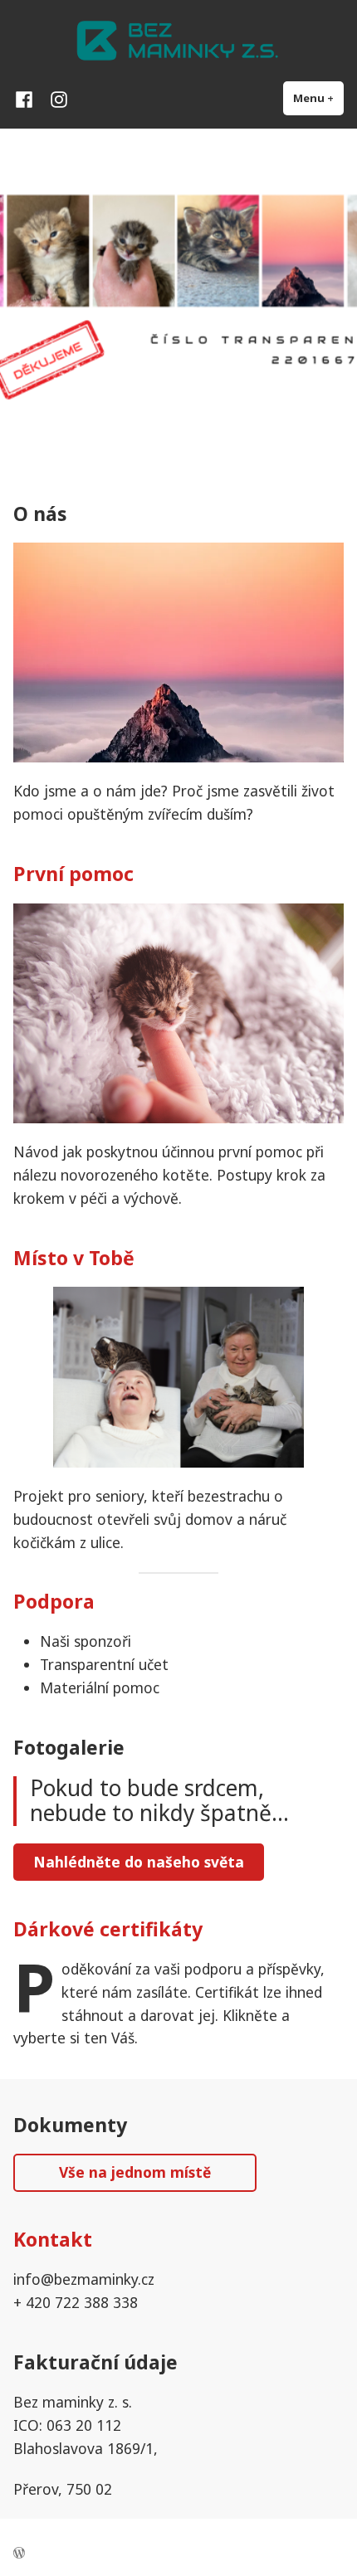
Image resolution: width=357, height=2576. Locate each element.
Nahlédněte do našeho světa (139, 1862)
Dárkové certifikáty (108, 1929)
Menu (318, 98)
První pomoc (73, 874)
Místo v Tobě (74, 1258)
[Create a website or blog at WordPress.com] (19, 2554)
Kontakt (53, 2239)
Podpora (54, 1601)
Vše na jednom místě (135, 2172)
